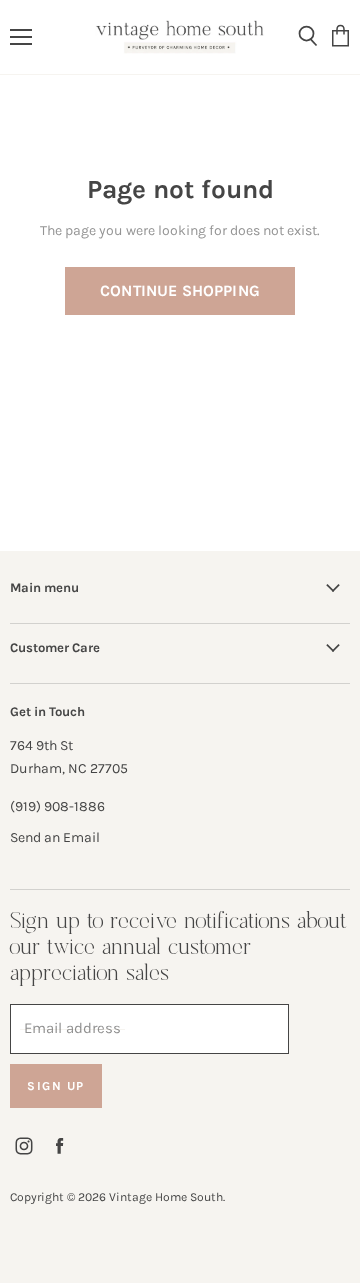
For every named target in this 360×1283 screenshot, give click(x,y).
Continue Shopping (180, 290)
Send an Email (55, 837)
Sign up (56, 1086)
